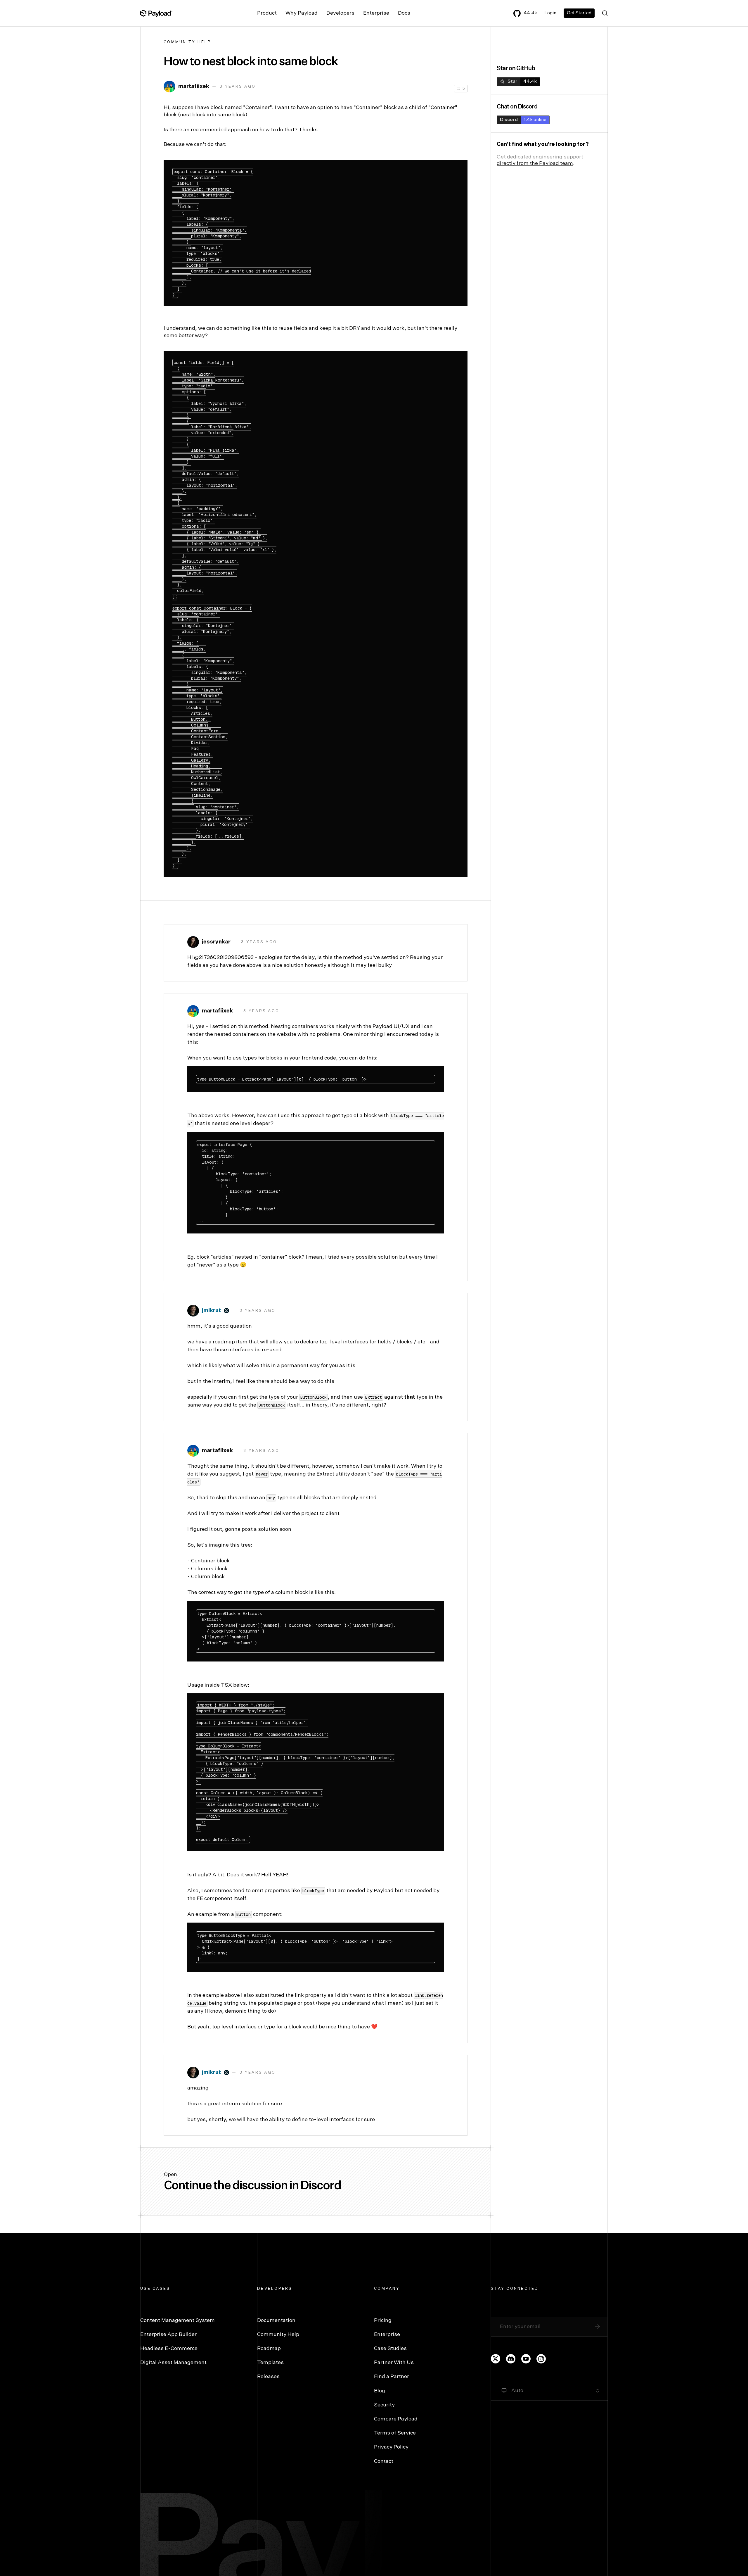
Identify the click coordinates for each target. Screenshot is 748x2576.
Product (267, 13)
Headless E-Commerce (169, 2349)
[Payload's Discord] (511, 2359)
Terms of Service (395, 2433)
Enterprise (376, 13)
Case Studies (390, 2349)
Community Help (188, 42)
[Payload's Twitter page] (496, 2359)
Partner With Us (394, 2363)
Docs (404, 13)
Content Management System (178, 2320)
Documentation (276, 2320)
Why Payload (302, 13)
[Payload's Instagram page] (541, 2359)
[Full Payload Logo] (156, 13)
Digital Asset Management (173, 2363)
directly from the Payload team (535, 163)
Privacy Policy (391, 2447)
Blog (380, 2391)
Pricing (383, 2320)
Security (384, 2405)
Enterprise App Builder (168, 2335)
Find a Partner (392, 2377)
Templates (270, 2363)
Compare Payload (396, 2419)
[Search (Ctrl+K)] (605, 13)
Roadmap (269, 2349)
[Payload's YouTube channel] (526, 2359)
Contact (384, 2461)
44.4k (530, 13)
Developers (340, 13)
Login (550, 13)
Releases (268, 2377)
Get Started (579, 13)
